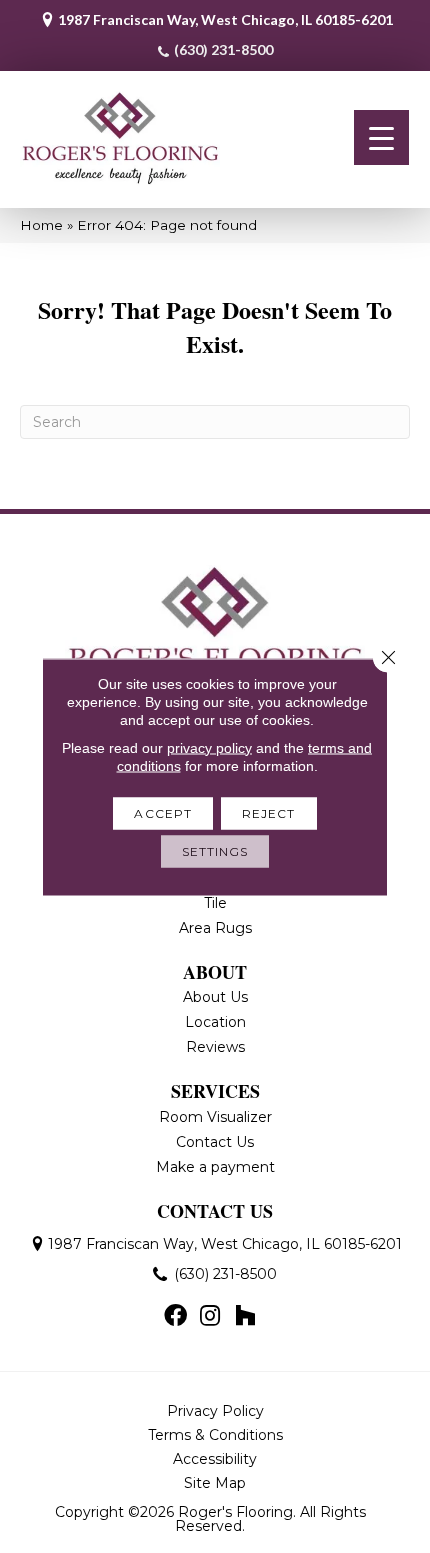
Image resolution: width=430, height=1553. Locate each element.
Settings (215, 850)
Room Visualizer (215, 1117)
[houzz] (245, 1317)
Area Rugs (215, 928)
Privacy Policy (215, 1411)
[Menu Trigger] (381, 137)
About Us (215, 997)
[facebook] (175, 1317)
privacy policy (209, 747)
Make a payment (215, 1167)
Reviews (215, 1047)
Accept (163, 812)
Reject (269, 812)
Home (41, 225)
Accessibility (215, 1459)
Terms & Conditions (215, 1435)
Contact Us (215, 1142)
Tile (215, 903)
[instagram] (210, 1317)
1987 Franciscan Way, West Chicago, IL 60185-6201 (225, 19)
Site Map (215, 1483)
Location (215, 1022)
